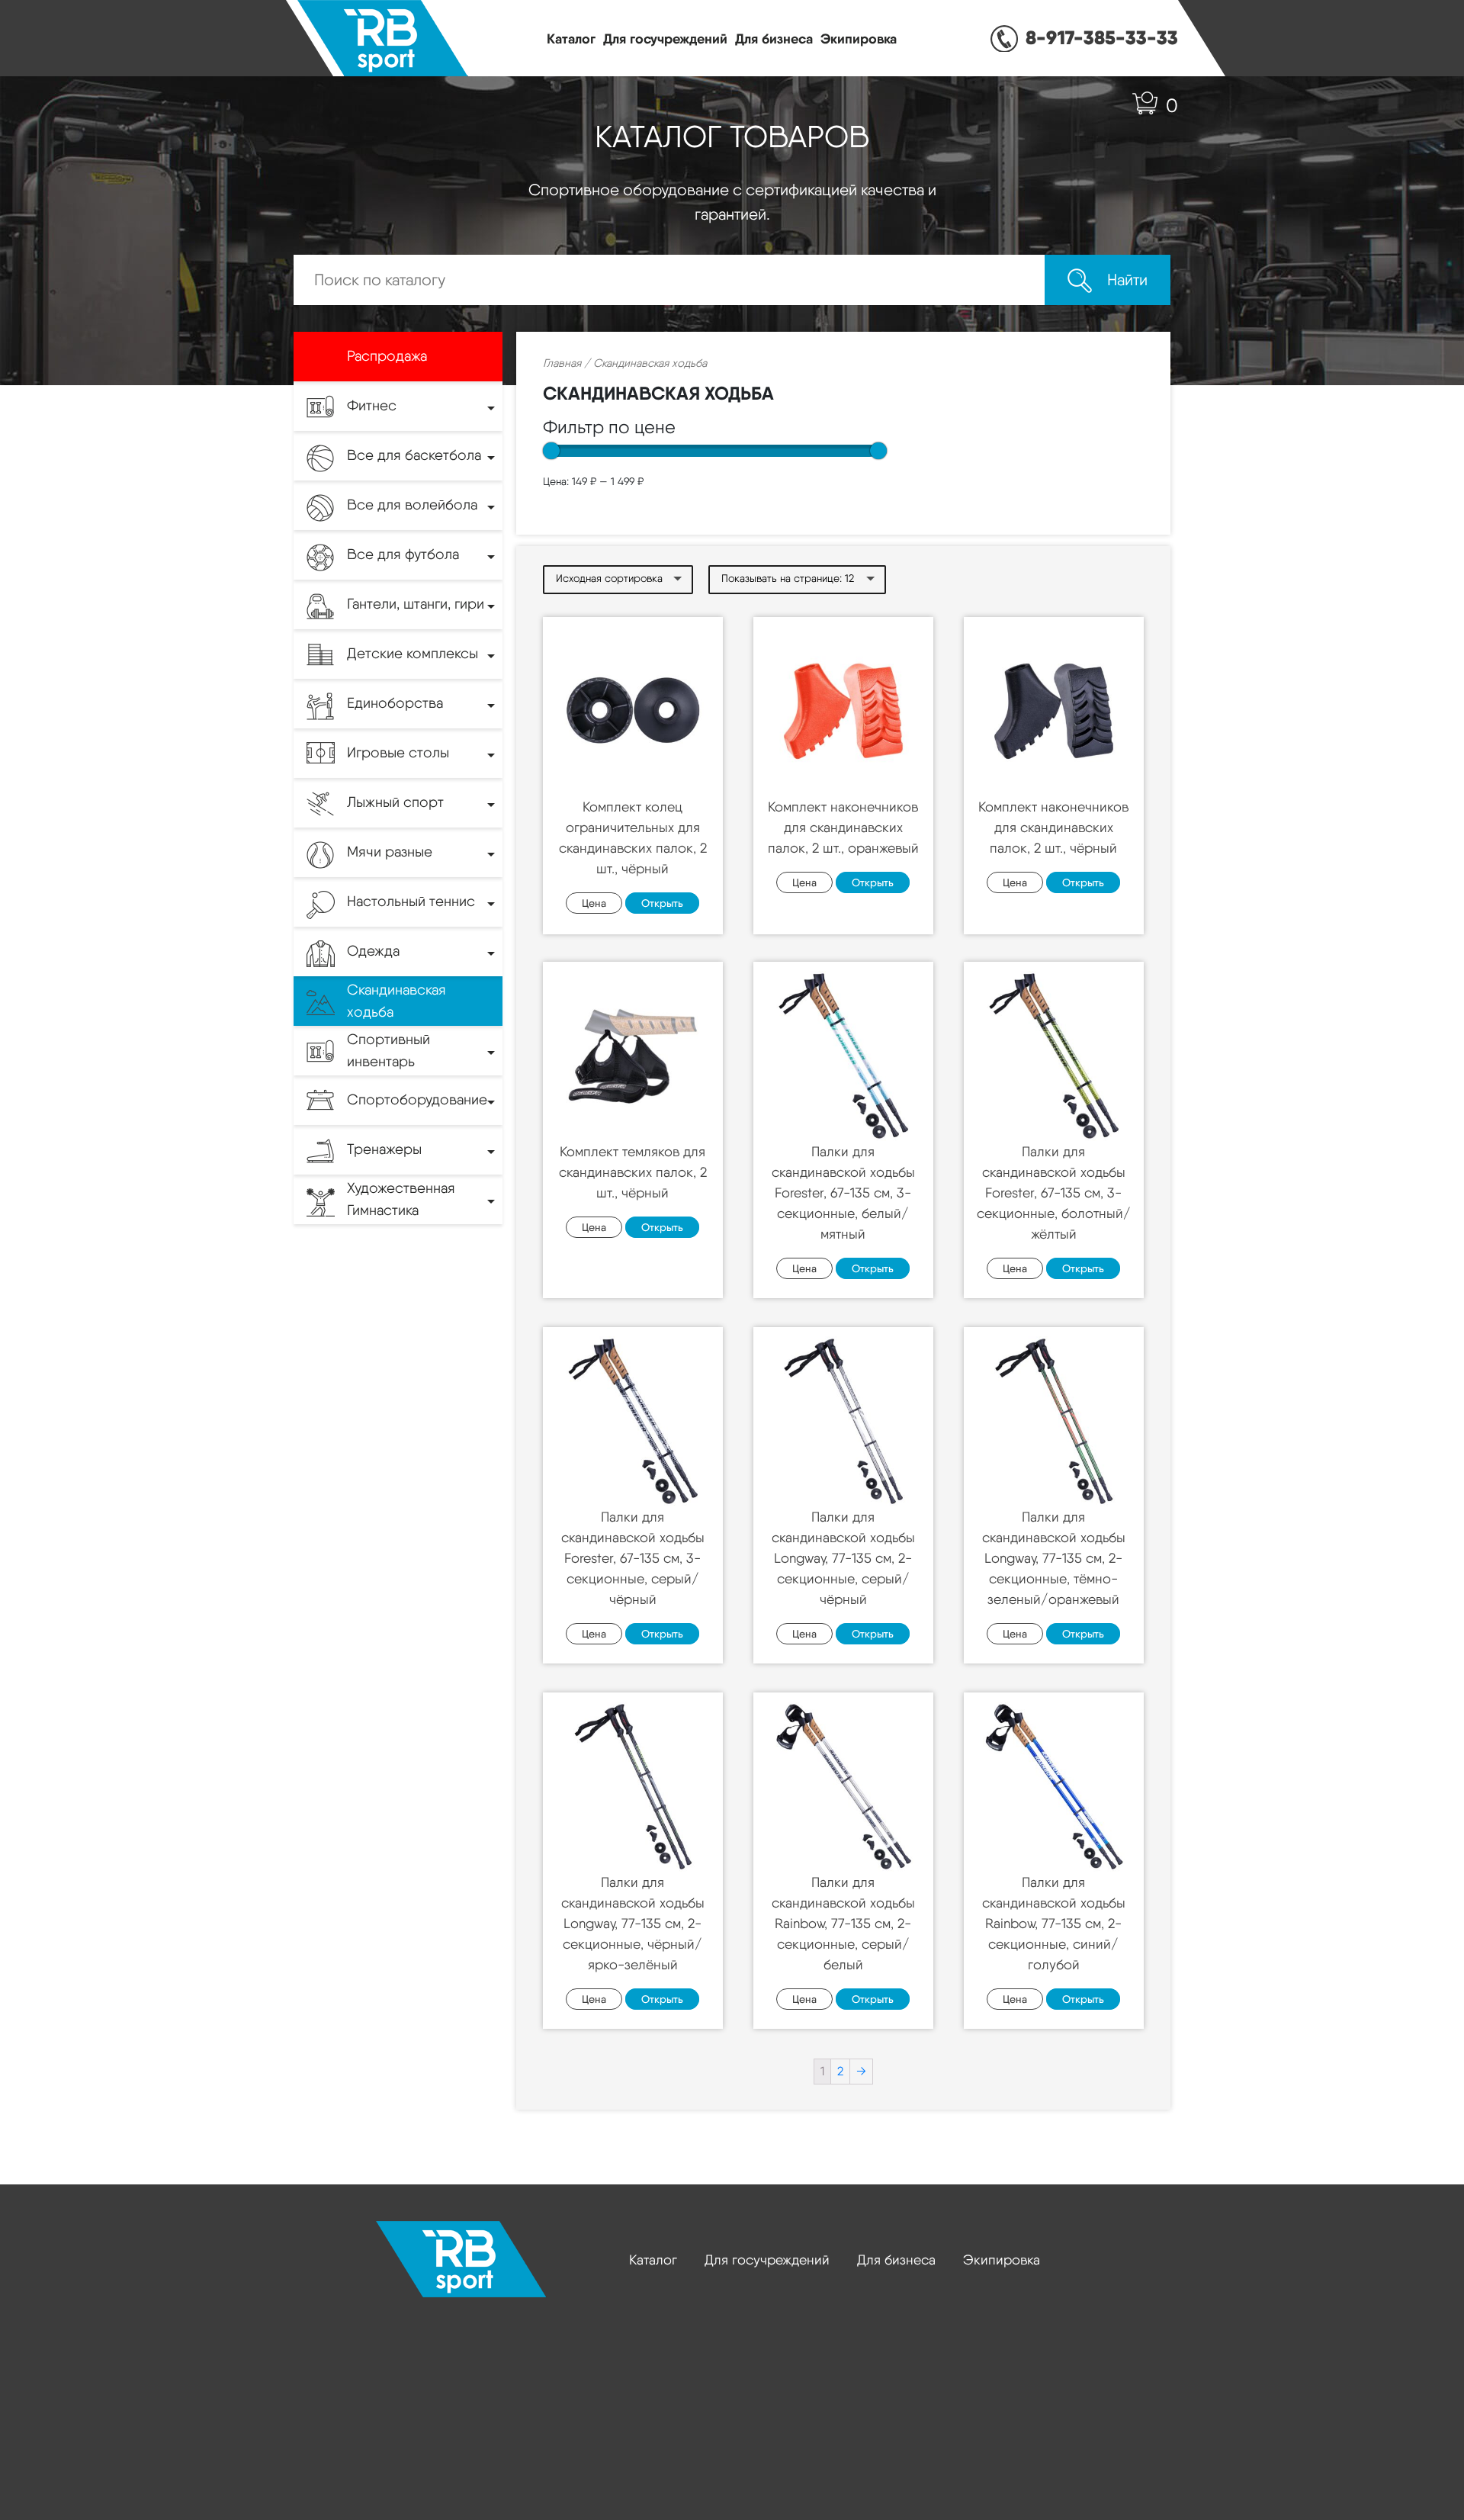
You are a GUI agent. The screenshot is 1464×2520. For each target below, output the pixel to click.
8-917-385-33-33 (1102, 37)
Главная (562, 363)
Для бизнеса (774, 39)
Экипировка (859, 39)
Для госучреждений (665, 39)
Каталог (571, 39)
